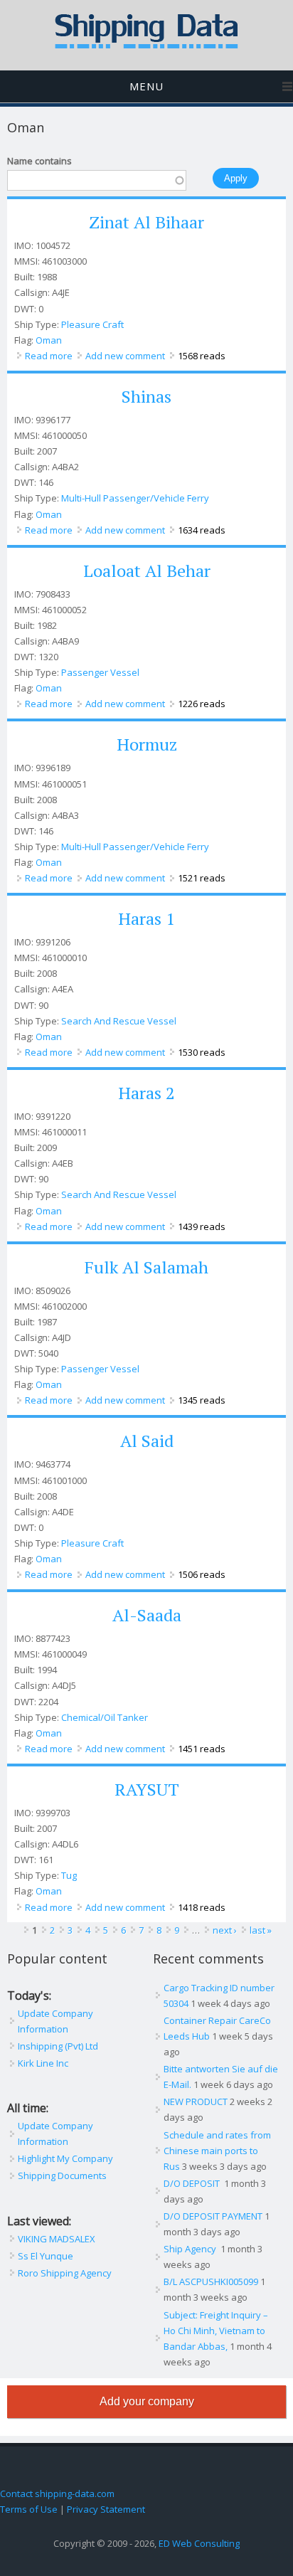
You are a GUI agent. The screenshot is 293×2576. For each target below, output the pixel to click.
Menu (146, 86)
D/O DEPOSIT (193, 2183)
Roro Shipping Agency (65, 2273)
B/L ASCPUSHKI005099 (211, 2281)
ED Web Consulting (199, 2543)
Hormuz (147, 744)
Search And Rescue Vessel (119, 1021)
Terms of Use (29, 2509)
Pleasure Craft (92, 324)
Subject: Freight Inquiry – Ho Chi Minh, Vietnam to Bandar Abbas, (216, 2331)
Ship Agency (191, 2249)
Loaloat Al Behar (147, 571)
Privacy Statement (106, 2509)
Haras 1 (146, 918)
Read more (49, 356)
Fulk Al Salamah (146, 1267)
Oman (49, 340)
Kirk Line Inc (43, 2063)
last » (261, 1930)
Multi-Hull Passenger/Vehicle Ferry (135, 498)
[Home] (146, 46)
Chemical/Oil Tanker (105, 1717)
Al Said (147, 1441)
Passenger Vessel (100, 672)
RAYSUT (147, 1789)
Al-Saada (147, 1615)
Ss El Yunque (46, 2256)
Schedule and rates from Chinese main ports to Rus (217, 2151)
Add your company (147, 2401)
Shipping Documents (62, 2175)
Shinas (146, 396)
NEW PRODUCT (196, 2101)
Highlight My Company (65, 2158)
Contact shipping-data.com (57, 2493)
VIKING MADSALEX (57, 2239)
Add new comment (125, 356)
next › (225, 1930)
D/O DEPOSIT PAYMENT (213, 2216)
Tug (69, 1875)
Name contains (39, 161)
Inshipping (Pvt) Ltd (58, 2046)
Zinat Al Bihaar (146, 222)
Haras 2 (146, 1093)
